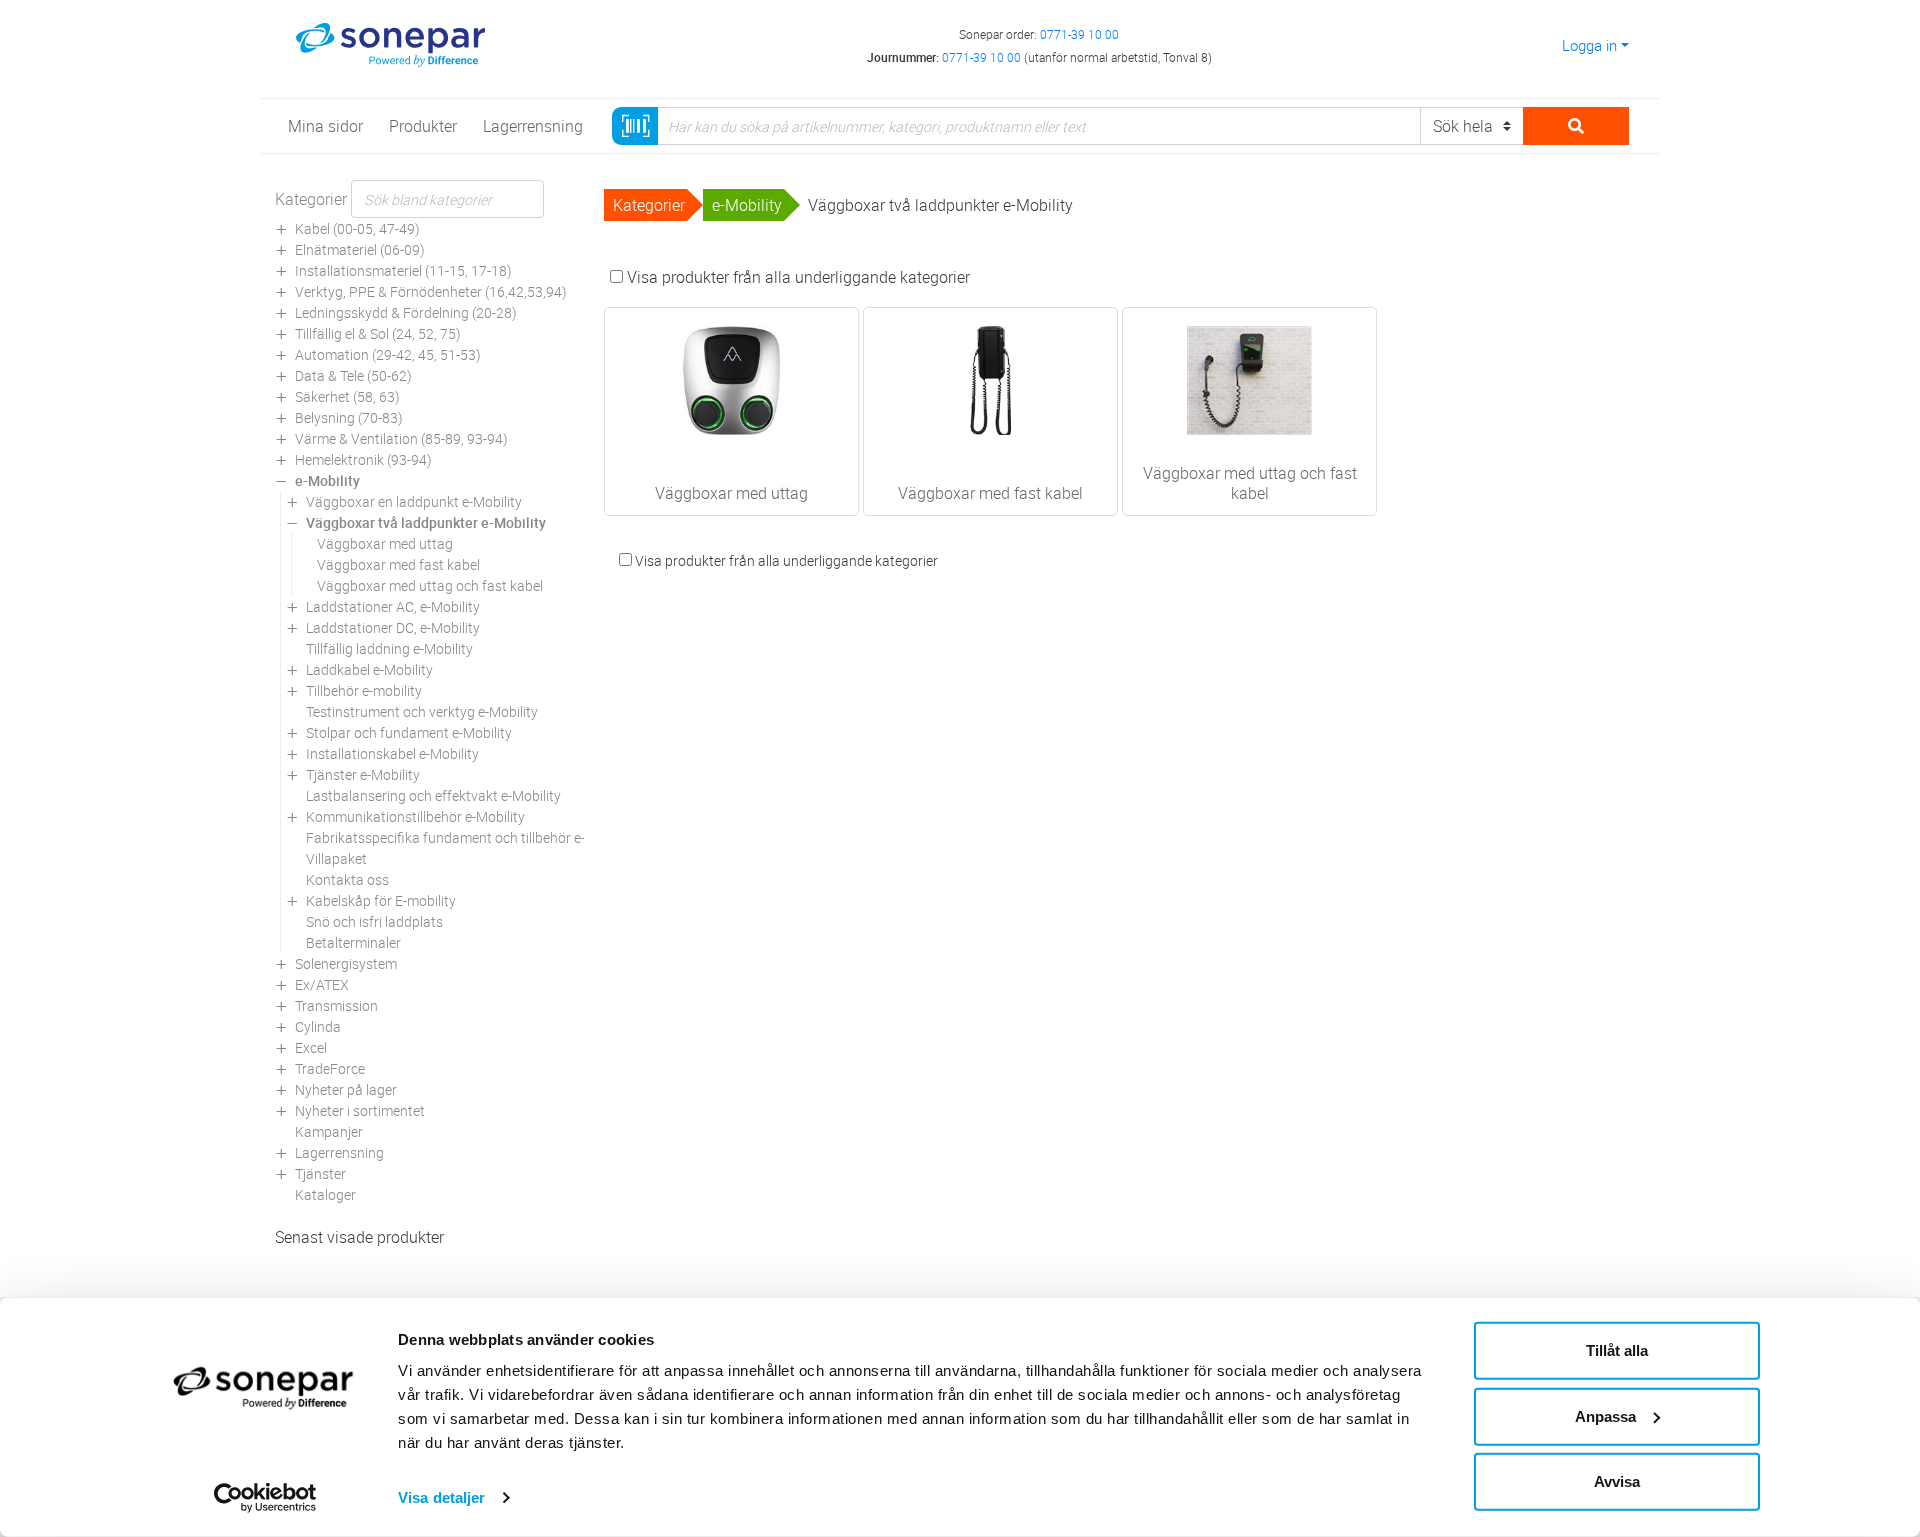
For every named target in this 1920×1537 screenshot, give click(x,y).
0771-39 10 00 (1079, 34)
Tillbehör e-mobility (364, 690)
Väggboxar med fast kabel (398, 564)
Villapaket (336, 858)
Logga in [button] (1589, 45)
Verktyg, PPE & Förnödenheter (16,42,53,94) (431, 291)
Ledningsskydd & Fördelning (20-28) (406, 312)
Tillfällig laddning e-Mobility (389, 648)
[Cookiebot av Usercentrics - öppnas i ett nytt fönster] (265, 1498)
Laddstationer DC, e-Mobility (393, 627)
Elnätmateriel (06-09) (360, 249)
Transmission (336, 1005)
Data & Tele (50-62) (353, 375)
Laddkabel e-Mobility (369, 669)
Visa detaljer (441, 1497)
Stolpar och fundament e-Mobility (409, 732)
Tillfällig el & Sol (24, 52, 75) (378, 333)
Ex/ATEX (322, 984)
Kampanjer (329, 1131)
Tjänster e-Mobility (363, 774)
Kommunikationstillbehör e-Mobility (415, 816)
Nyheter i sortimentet (360, 1110)
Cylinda (318, 1026)
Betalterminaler (353, 942)
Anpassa (1605, 1415)
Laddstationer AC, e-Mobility (393, 606)
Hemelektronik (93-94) (363, 459)
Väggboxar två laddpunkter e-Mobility (426, 522)
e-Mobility (327, 480)
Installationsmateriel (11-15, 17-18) (403, 270)
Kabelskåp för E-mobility (381, 900)
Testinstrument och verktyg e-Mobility (422, 711)
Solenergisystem (346, 963)
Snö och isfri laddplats (374, 921)
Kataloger (325, 1194)
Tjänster (320, 1173)
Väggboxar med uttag (385, 543)
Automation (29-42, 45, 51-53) (388, 354)
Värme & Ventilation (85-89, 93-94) (401, 438)
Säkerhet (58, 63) (347, 396)
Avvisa (1617, 1481)
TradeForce (330, 1068)
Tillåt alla (1617, 1350)
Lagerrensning (339, 1152)
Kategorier (311, 199)
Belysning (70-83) (349, 417)
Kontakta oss (347, 879)
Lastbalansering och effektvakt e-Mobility (433, 795)
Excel (311, 1047)
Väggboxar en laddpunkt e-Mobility (414, 501)
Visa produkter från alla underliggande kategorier (796, 277)
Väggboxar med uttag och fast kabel (430, 585)
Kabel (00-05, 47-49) (357, 228)
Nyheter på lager (346, 1089)
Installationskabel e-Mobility (392, 753)
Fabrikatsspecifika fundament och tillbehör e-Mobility (470, 837)
